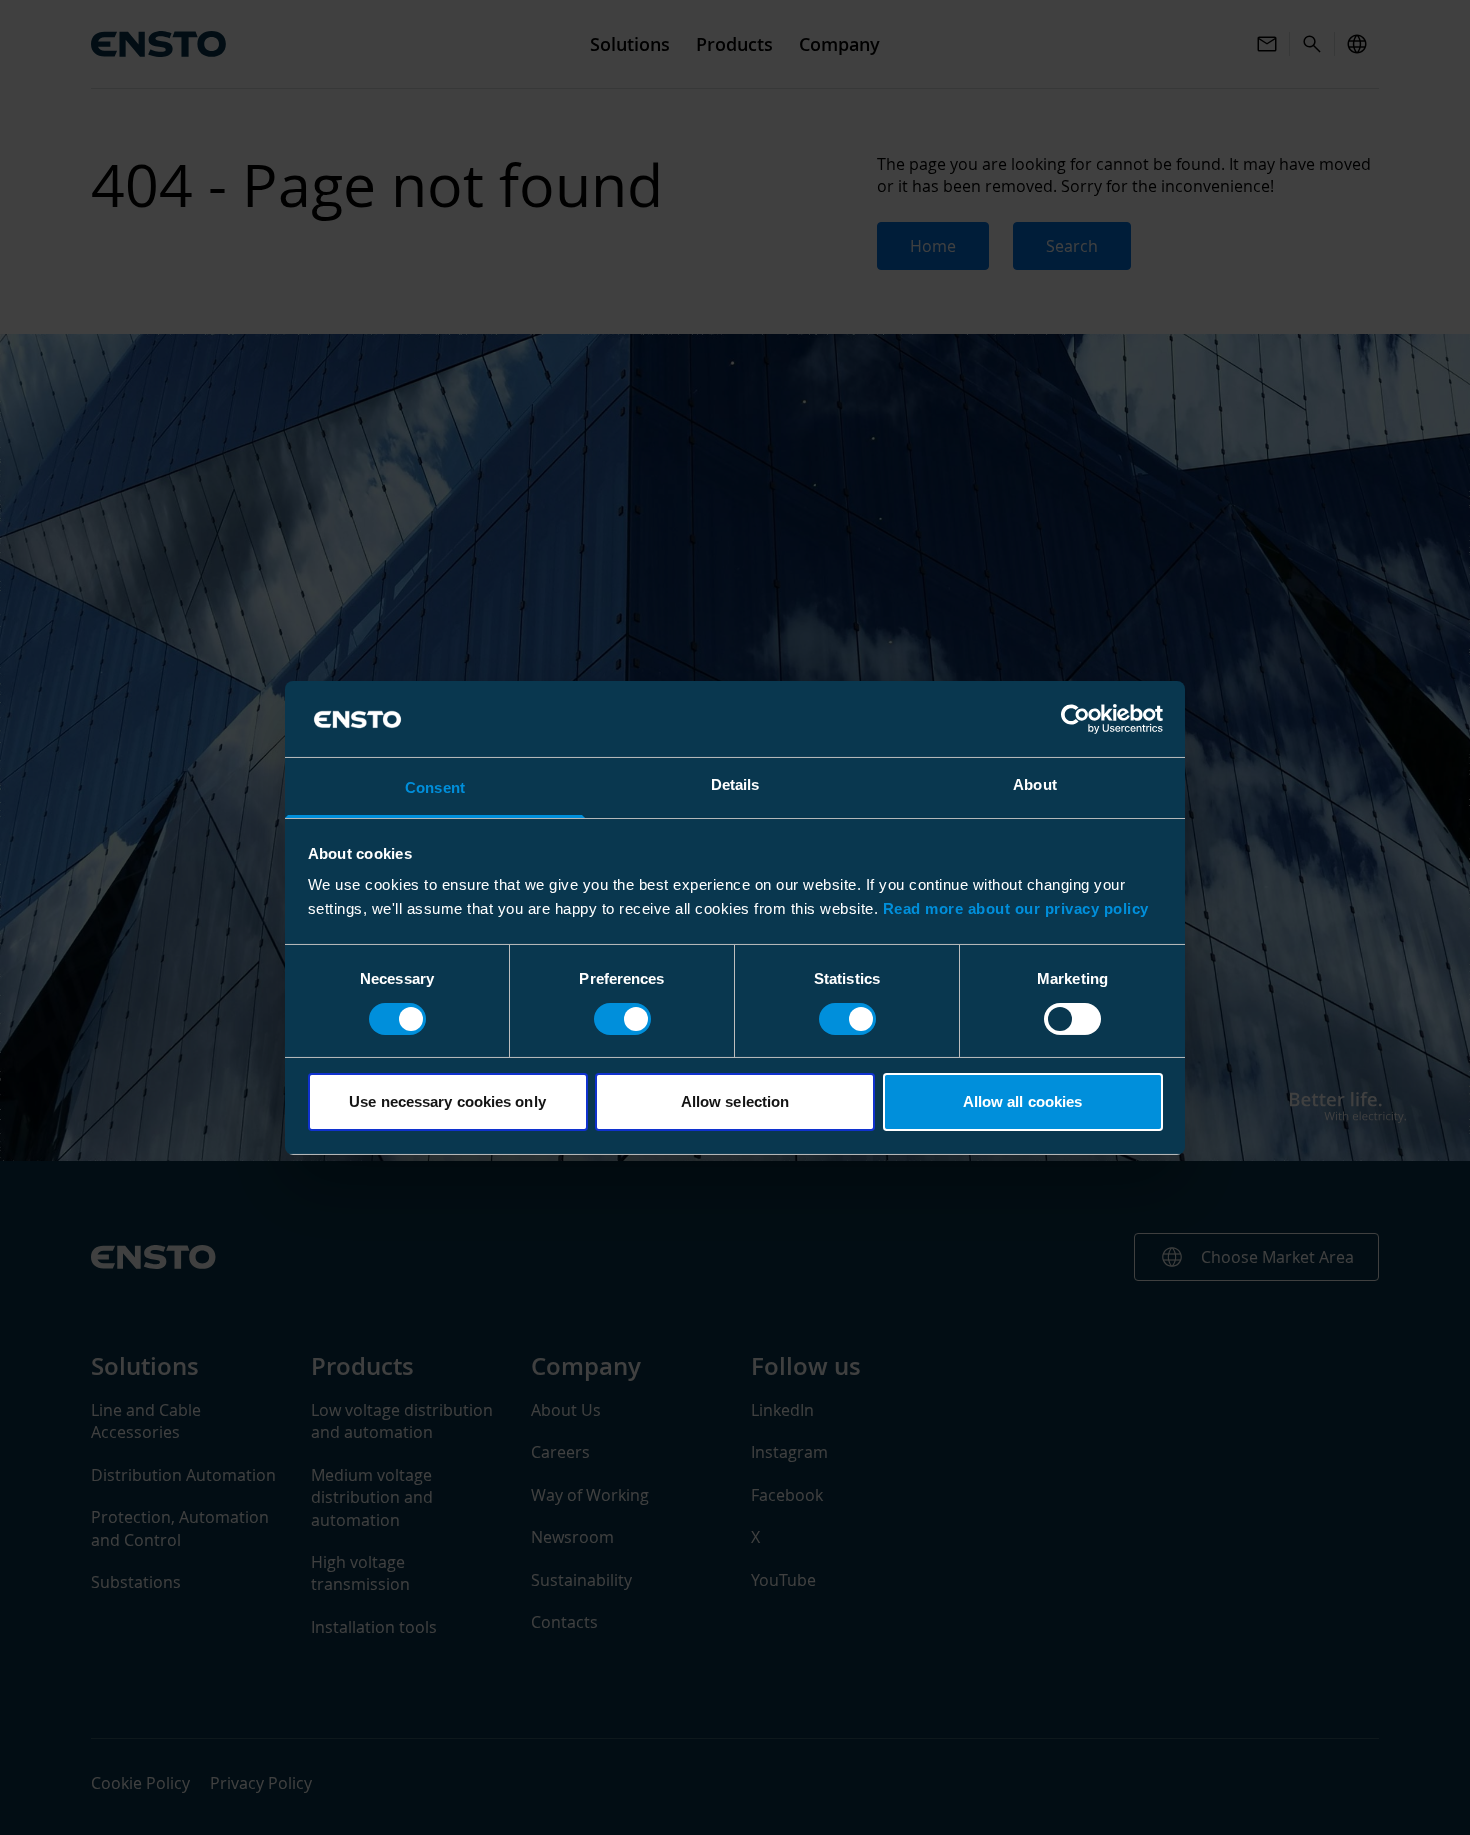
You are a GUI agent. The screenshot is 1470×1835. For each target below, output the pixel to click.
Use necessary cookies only (447, 1101)
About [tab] (1035, 784)
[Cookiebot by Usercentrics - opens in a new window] (1075, 719)
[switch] (622, 1019)
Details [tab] (735, 784)
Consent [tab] (435, 787)
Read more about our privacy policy (1016, 908)
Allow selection (735, 1101)
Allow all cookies (1023, 1101)
